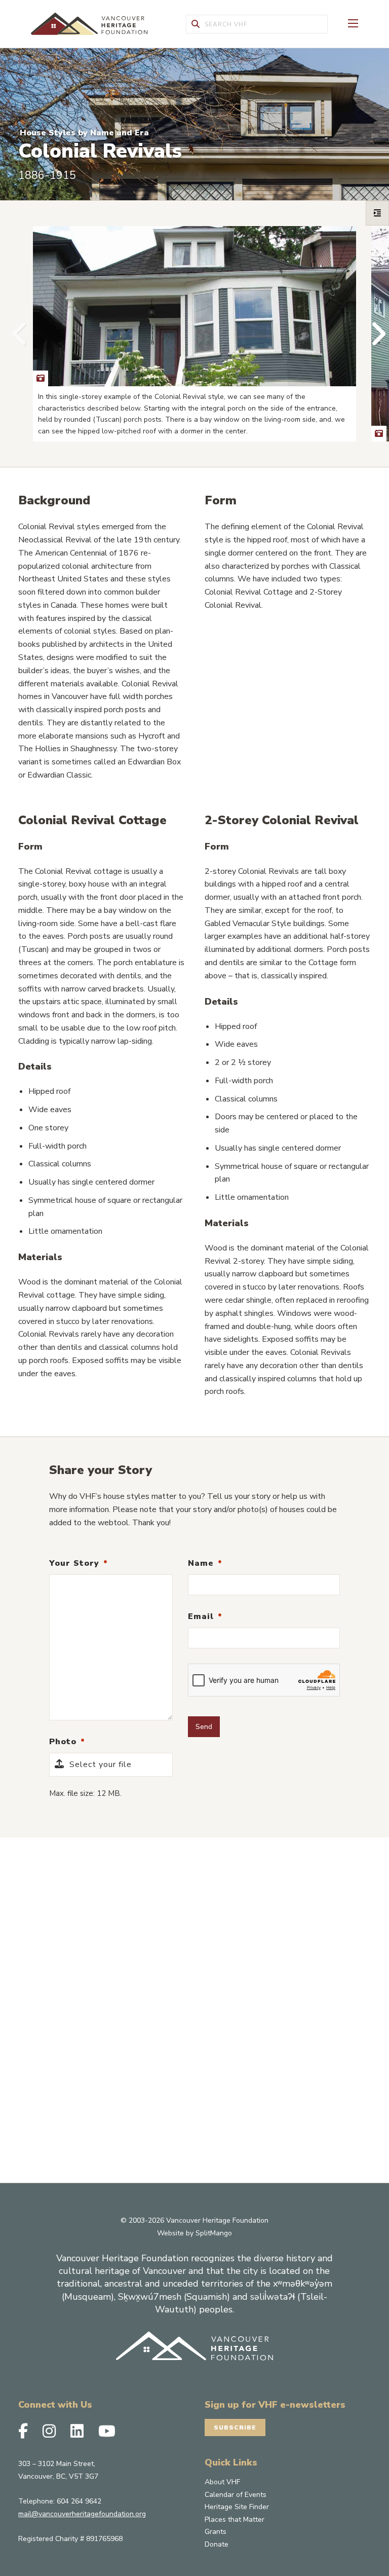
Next (374, 334)
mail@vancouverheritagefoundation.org (82, 2514)
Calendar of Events (236, 2495)
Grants (216, 2532)
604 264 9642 (79, 2501)
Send (204, 1726)
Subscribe (235, 2427)
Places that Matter (235, 2519)
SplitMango (214, 2233)
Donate (217, 2544)
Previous (15, 334)
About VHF (222, 2482)
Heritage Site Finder (237, 2507)
